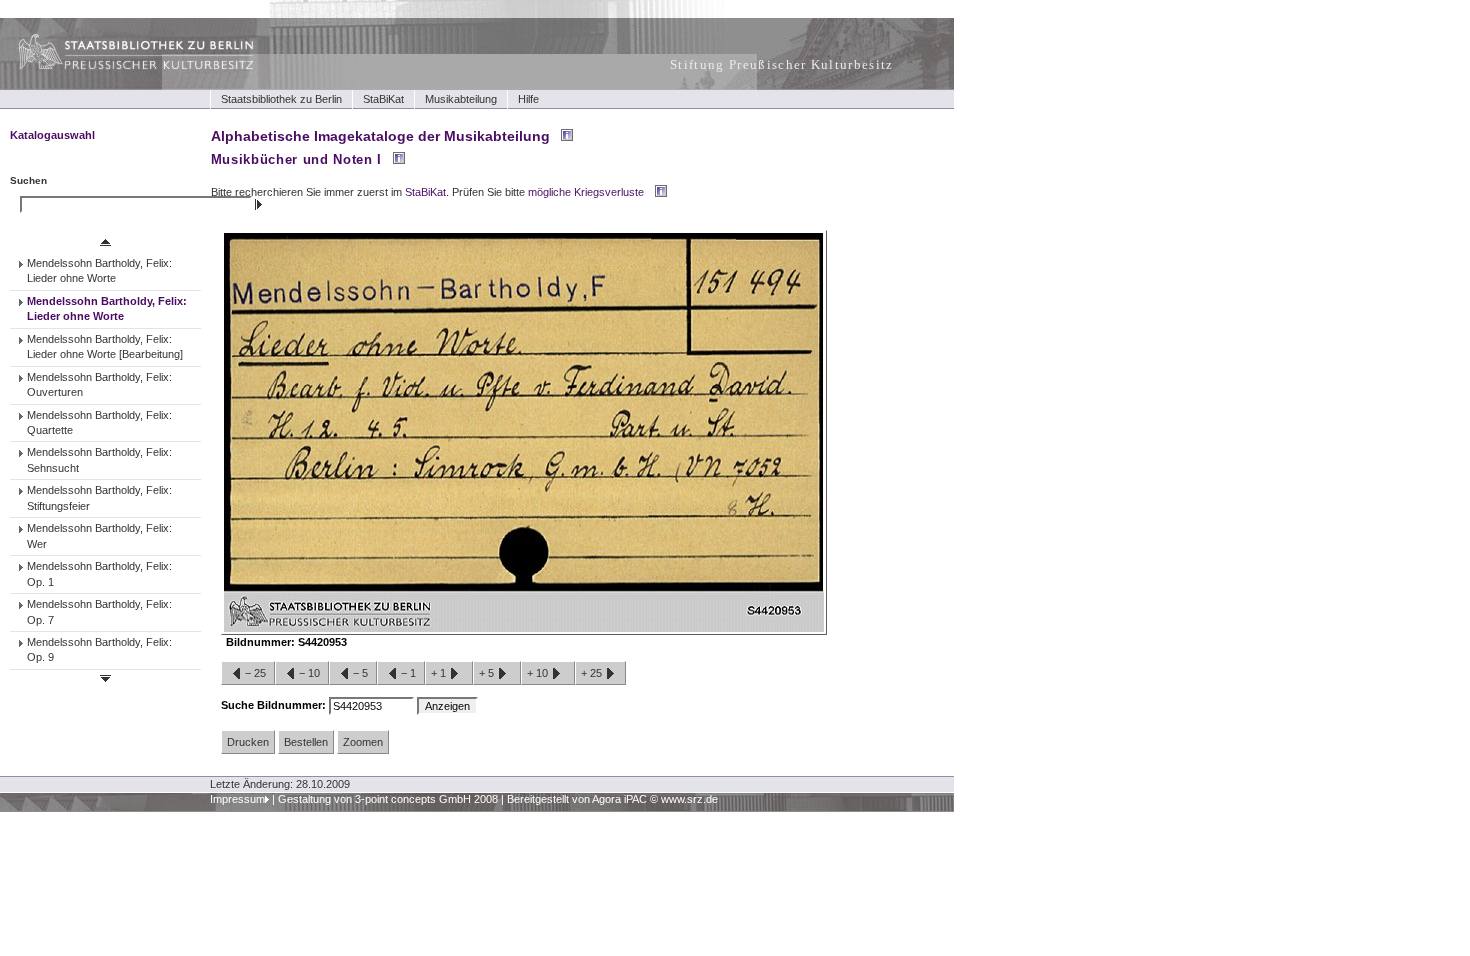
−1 (408, 673)
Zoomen (363, 742)
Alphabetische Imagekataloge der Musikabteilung (380, 136)
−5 (360, 673)
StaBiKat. (427, 192)
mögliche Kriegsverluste (586, 192)
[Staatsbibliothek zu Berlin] (118, 67)
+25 (593, 673)
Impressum (237, 799)
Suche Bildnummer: (275, 705)
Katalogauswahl (52, 135)
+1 (440, 673)
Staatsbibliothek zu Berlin (281, 99)
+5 (488, 673)
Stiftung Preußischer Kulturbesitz (782, 64)
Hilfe (528, 99)
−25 (255, 673)
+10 (539, 673)
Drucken (248, 742)
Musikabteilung (461, 99)
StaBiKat (383, 99)
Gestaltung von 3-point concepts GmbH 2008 (388, 799)
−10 (309, 673)
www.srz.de (689, 799)
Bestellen (306, 742)
